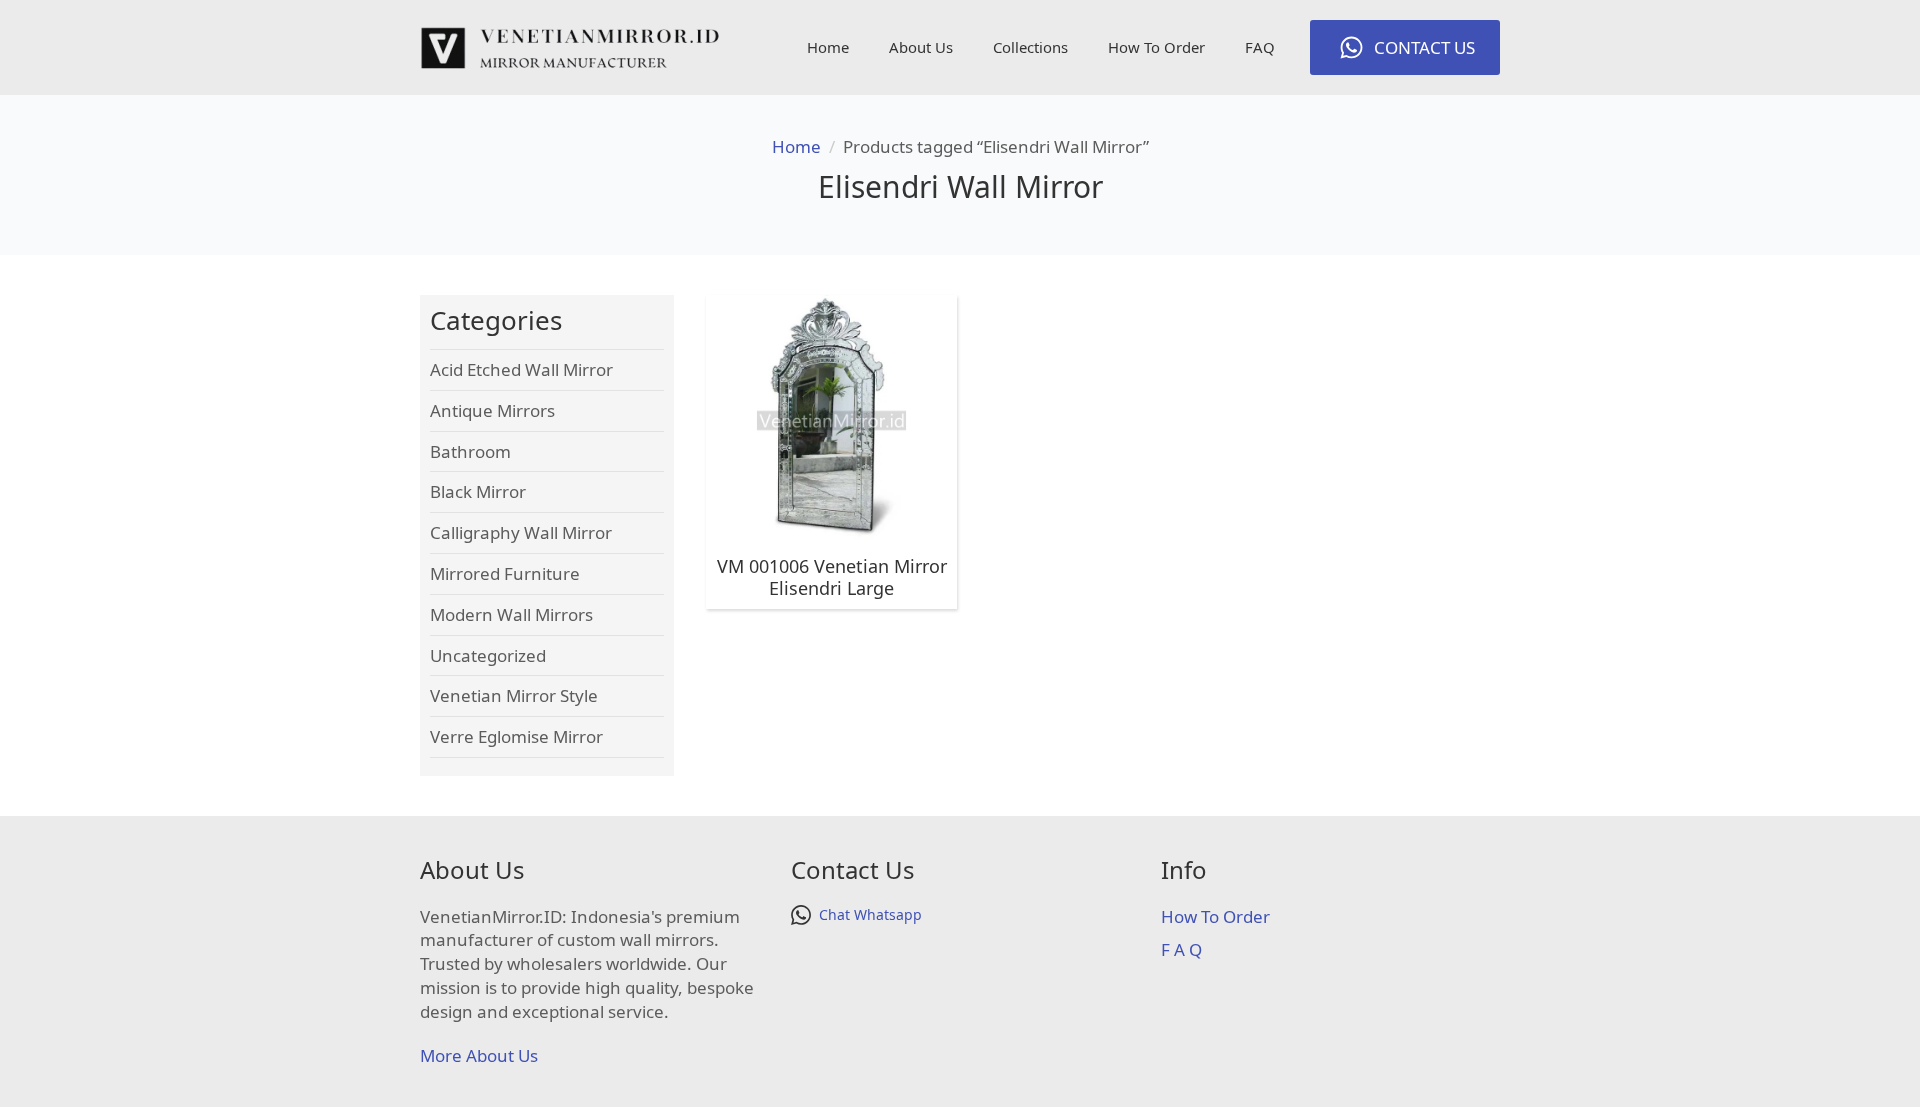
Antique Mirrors (492, 410)
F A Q (1181, 949)
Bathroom (470, 451)
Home (828, 47)
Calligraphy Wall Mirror (521, 532)
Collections (1030, 47)
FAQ (1260, 47)
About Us (921, 47)
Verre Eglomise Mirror (516, 736)
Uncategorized (488, 655)
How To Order (1156, 47)
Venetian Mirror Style (514, 695)
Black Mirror (478, 491)
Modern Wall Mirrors (511, 614)
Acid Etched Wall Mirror (521, 369)
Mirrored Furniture (505, 573)
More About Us (479, 1055)
